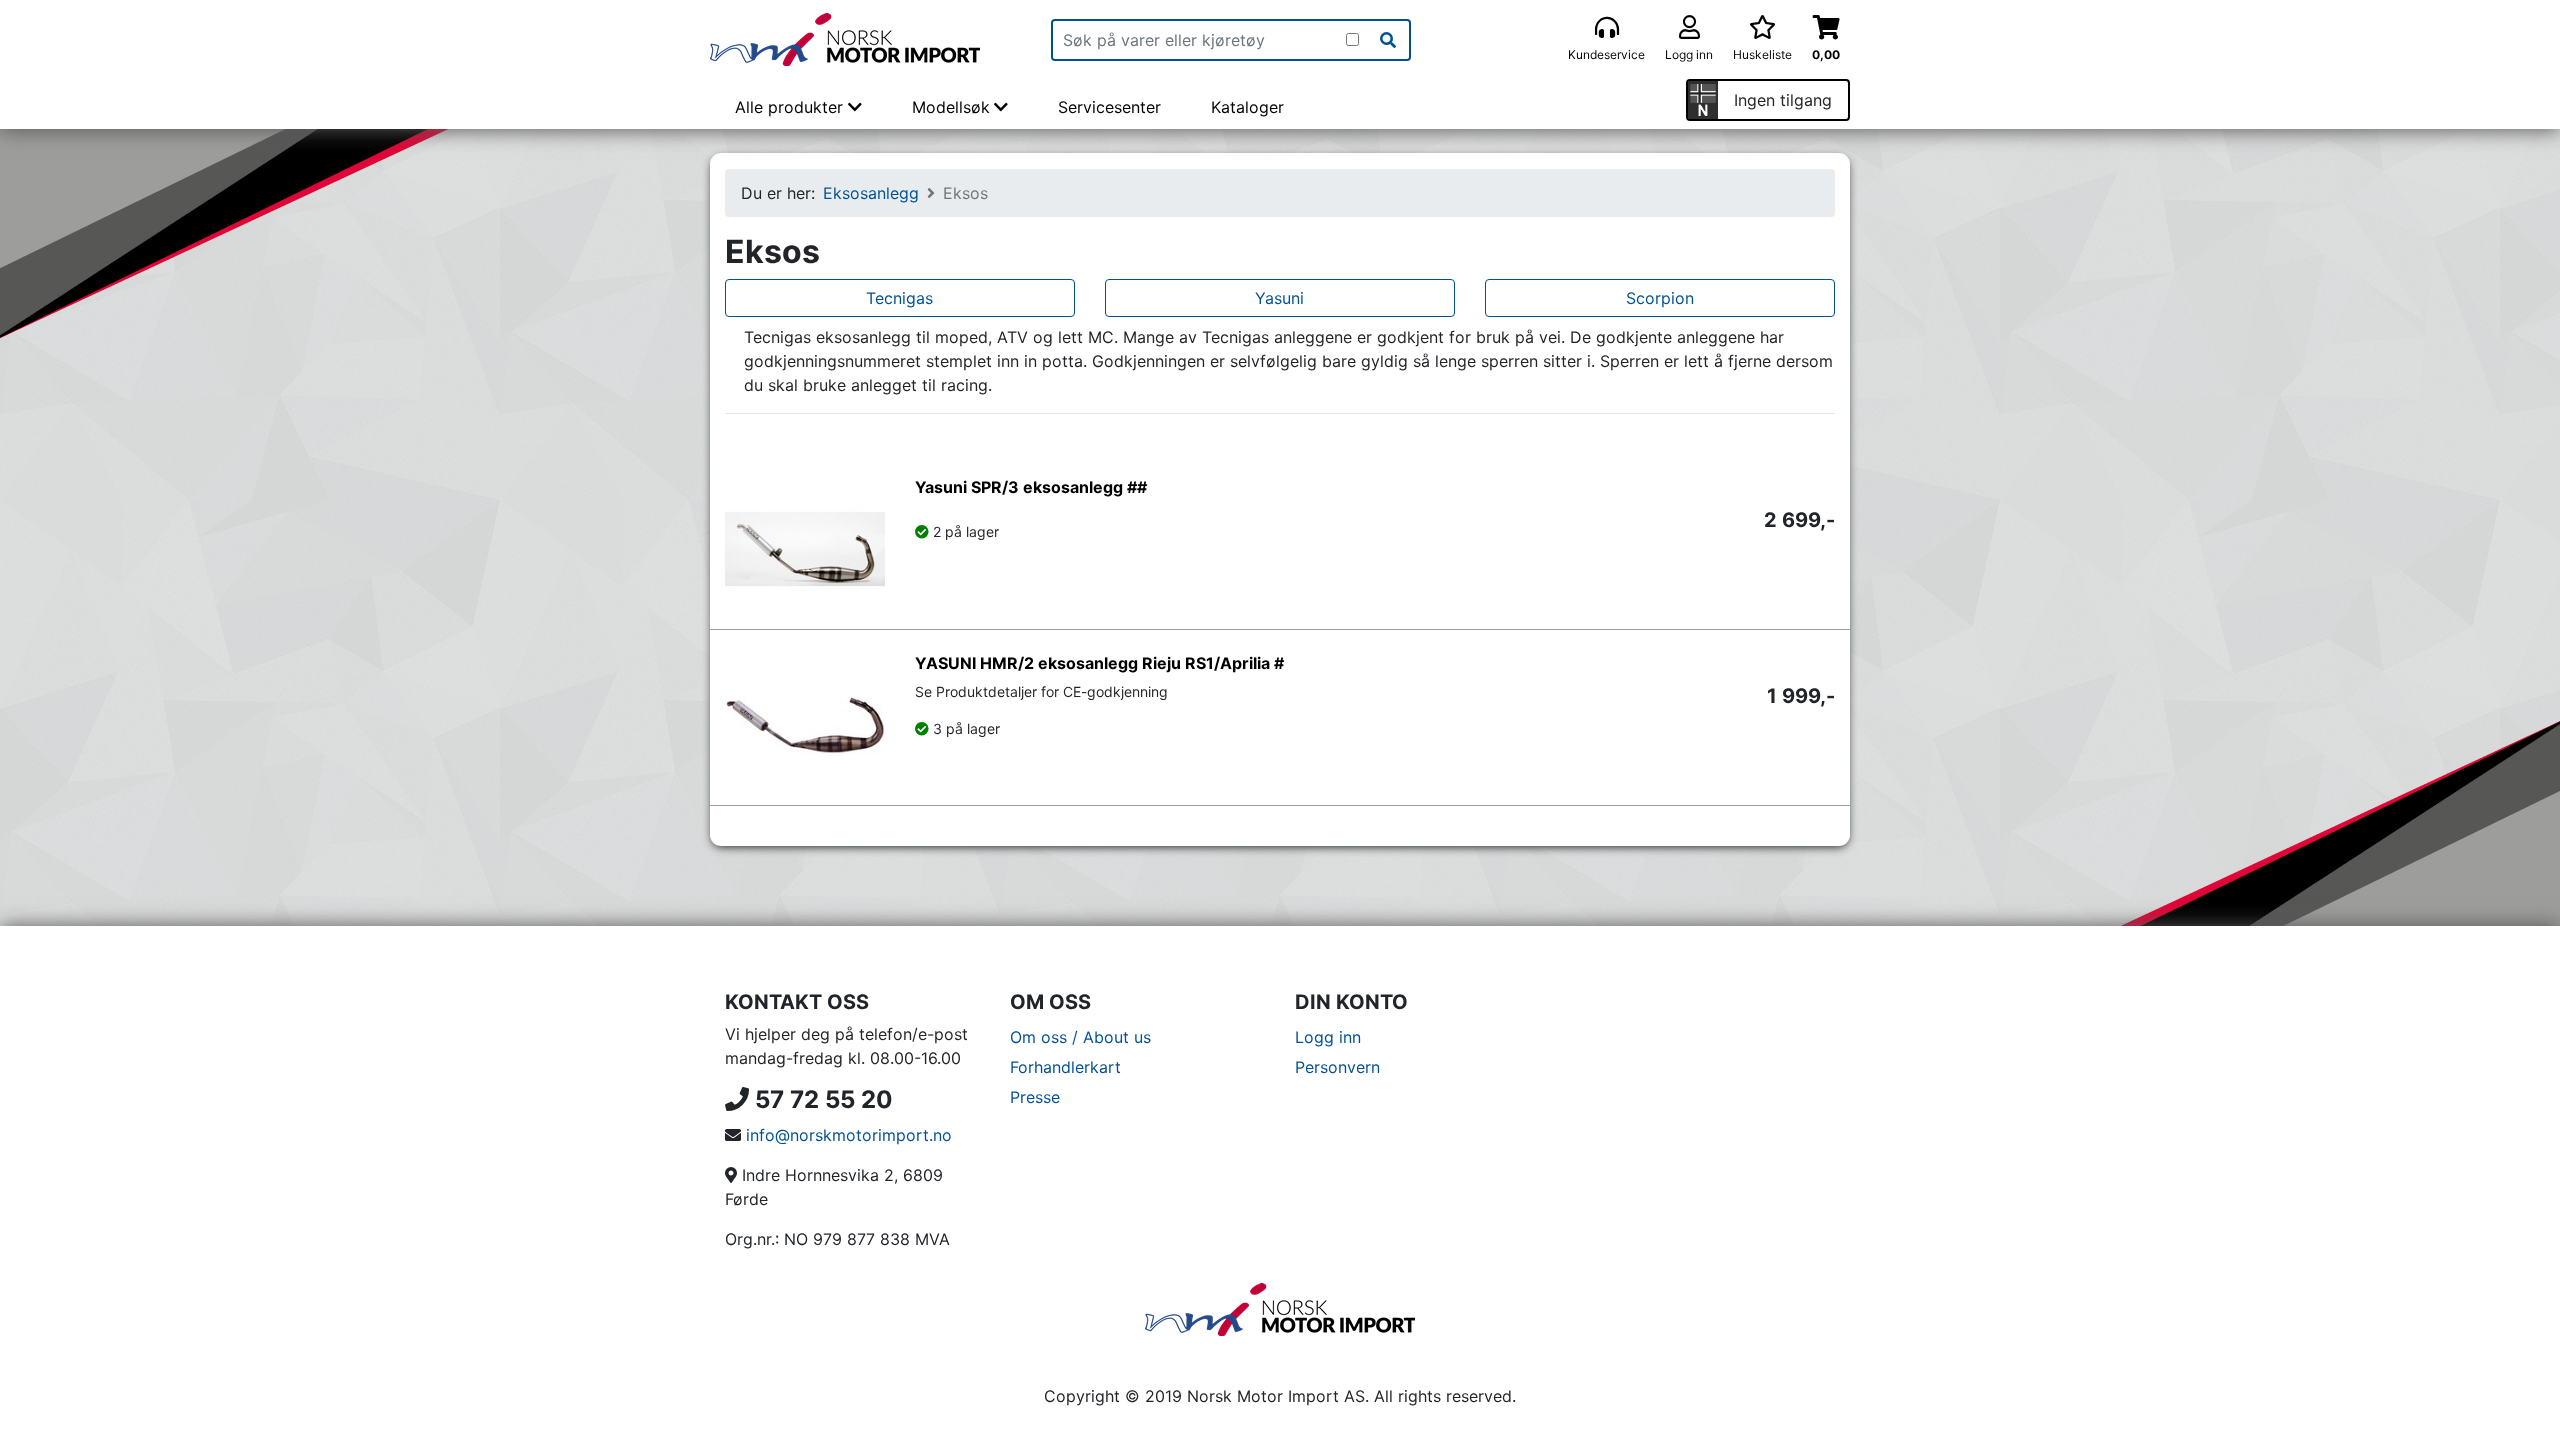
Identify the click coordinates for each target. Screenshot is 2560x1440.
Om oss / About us (1080, 1037)
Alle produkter (791, 107)
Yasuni (1279, 298)
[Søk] (1388, 40)
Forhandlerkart (1065, 1067)
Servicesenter (1109, 107)
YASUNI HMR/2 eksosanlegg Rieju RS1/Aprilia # (1099, 663)
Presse (1035, 1097)
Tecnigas (899, 298)
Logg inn (1328, 1037)
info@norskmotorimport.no (849, 1135)
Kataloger (1247, 107)
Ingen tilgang (1783, 100)
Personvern (1337, 1067)
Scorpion (1660, 298)
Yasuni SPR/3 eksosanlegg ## (1031, 487)
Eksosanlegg (871, 193)
